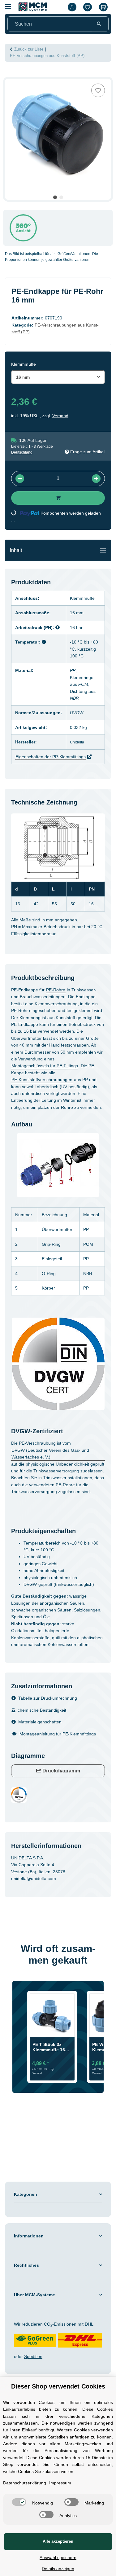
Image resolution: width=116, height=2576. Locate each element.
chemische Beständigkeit (42, 1710)
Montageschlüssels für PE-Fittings (45, 1066)
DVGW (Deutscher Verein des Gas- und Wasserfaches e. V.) (50, 1454)
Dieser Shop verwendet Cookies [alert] (58, 2386)
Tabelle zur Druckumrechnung (48, 1698)
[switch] (19, 2502)
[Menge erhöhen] (96, 479)
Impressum (60, 2483)
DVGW (77, 713)
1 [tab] (55, 197)
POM (83, 684)
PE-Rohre (56, 990)
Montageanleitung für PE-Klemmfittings (58, 1734)
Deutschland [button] (22, 452)
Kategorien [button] (26, 2194)
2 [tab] (61, 197)
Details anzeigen (58, 2569)
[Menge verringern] (20, 479)
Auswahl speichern (58, 2557)
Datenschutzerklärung (25, 2483)
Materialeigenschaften (40, 1722)
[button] (72, 7)
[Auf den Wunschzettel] (98, 90)
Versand (60, 416)
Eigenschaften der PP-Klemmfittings (51, 757)
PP (73, 670)
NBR (74, 698)
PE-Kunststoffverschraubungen (42, 1080)
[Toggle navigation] (103, 550)
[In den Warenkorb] (10, 75)
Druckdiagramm (61, 1771)
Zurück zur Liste (29, 49)
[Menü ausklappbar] (8, 4)
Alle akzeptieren (58, 2541)
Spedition (33, 2356)
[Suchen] (99, 24)
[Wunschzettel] (88, 7)
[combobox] (58, 377)
